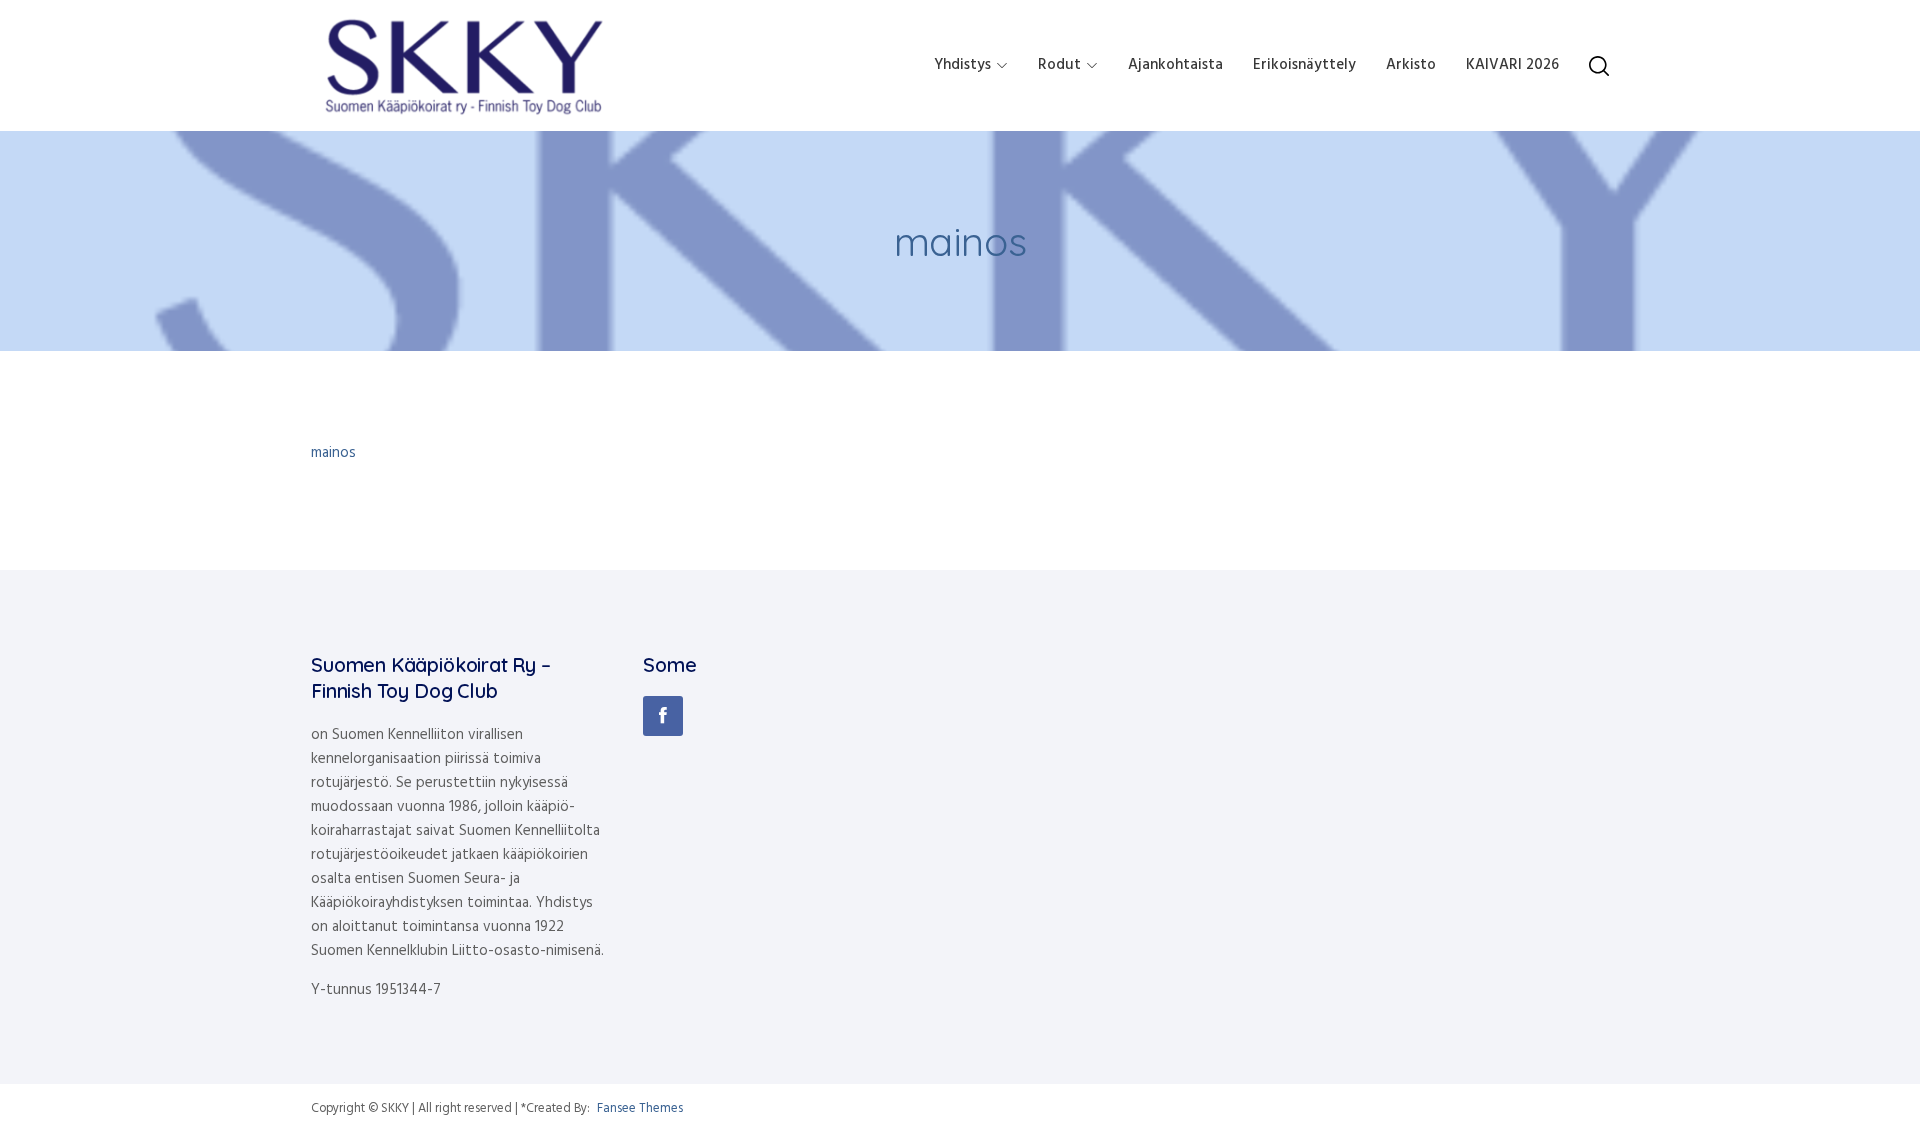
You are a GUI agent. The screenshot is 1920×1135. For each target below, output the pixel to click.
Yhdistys (962, 65)
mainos (333, 453)
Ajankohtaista (1175, 65)
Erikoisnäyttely (1304, 65)
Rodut (1059, 65)
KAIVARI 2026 (1512, 65)
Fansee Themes (640, 1109)
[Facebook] (663, 716)
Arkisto (1411, 65)
